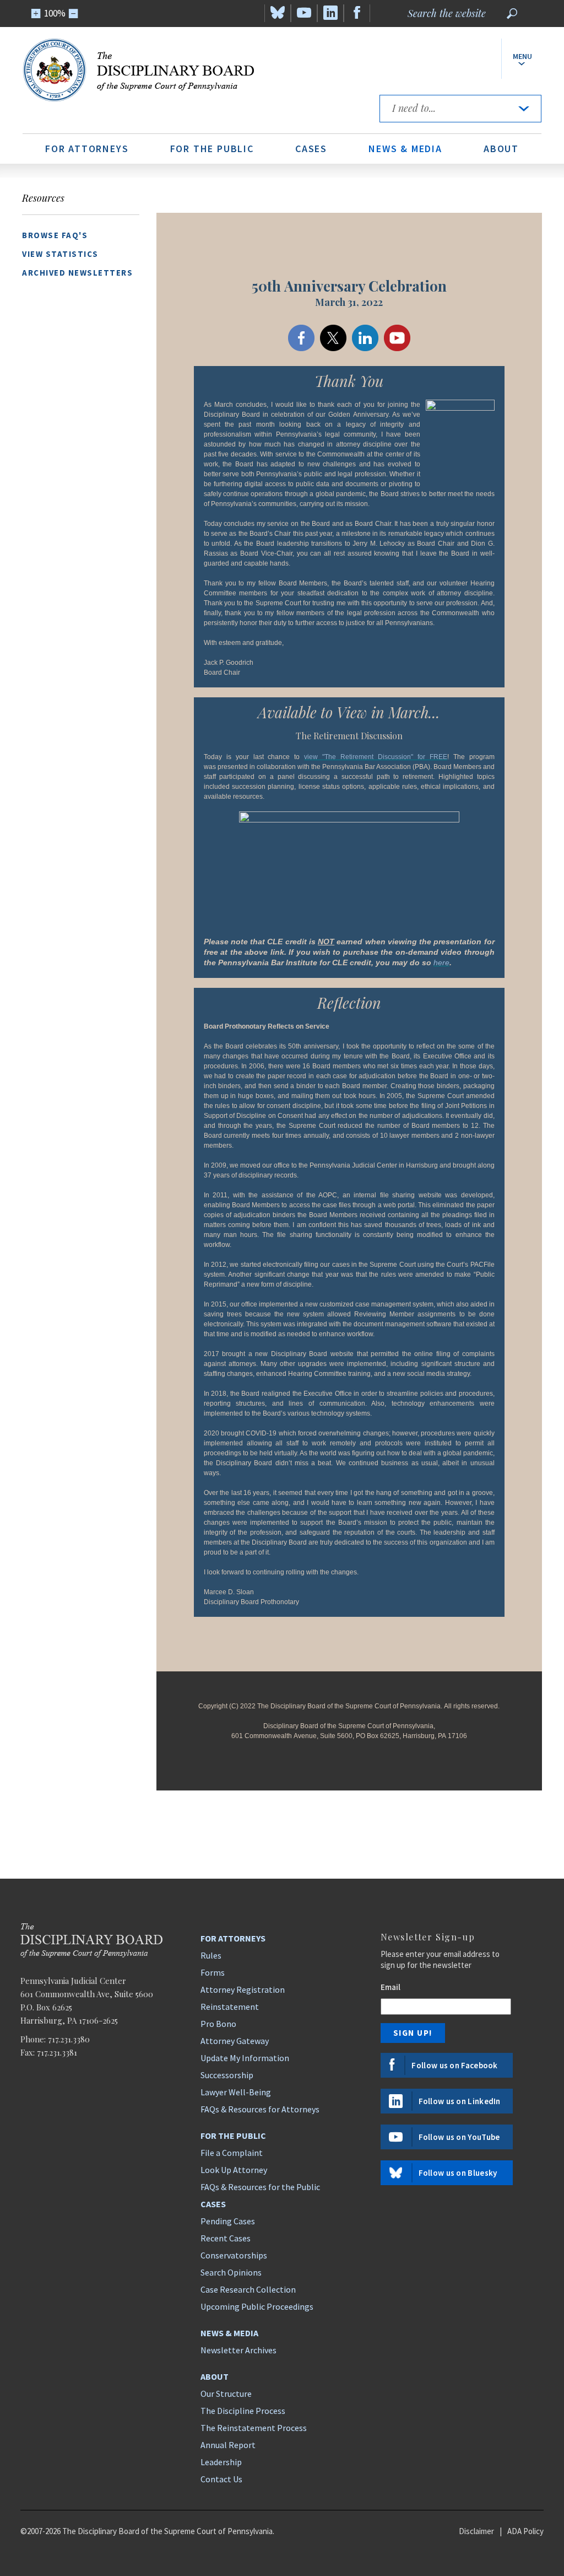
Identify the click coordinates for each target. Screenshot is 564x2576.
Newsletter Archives (238, 2350)
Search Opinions (231, 2272)
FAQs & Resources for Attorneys (260, 2109)
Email (391, 1987)
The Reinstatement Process (254, 2428)
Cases (311, 149)
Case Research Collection (248, 2289)
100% (55, 13)
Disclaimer (476, 2531)
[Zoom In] (36, 14)
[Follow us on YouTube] (304, 13)
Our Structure (226, 2394)
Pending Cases (228, 2221)
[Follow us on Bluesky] (278, 13)
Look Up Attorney (234, 2170)
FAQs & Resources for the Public (260, 2187)
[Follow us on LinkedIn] (330, 13)
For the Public (212, 149)
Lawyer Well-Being (236, 2092)
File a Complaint (232, 2153)
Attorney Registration (243, 1989)
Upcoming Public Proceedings (257, 2306)
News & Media (405, 149)
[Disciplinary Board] (193, 70)
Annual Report (228, 2445)
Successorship (227, 2075)
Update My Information (245, 2058)
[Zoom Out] (74, 14)
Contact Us (221, 2479)
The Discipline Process (243, 2411)
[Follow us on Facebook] (357, 13)
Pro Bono (218, 2024)
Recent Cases (226, 2238)
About (501, 149)
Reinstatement (230, 2007)
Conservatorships (234, 2255)
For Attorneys (87, 149)
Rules (211, 1955)
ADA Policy (525, 2531)
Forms (213, 1972)
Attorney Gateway (235, 2041)
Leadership (221, 2462)
